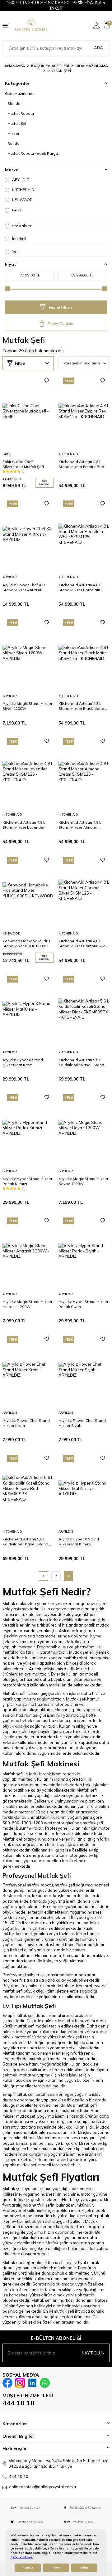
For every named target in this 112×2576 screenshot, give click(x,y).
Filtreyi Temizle (60, 323)
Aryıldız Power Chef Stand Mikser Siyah (82, 1423)
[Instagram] (20, 2383)
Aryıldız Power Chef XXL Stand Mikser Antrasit (24, 587)
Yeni (15, 251)
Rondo (14, 143)
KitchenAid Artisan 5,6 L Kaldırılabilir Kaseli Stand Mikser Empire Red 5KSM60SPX (25, 1542)
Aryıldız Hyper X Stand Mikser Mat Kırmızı (79, 1542)
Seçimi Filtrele (60, 307)
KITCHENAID (23, 190)
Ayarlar (84, 2568)
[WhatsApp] (45, 2383)
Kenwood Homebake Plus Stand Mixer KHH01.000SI (26, 943)
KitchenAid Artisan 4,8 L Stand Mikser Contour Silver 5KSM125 (83, 944)
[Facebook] (7, 2383)
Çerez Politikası (22, 2557)
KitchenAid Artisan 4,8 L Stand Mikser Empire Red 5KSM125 (81, 464)
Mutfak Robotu (21, 113)
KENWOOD (22, 200)
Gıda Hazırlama (92, 66)
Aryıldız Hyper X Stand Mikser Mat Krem (23, 1062)
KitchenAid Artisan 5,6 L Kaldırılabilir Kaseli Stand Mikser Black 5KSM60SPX (81, 1062)
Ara (98, 48)
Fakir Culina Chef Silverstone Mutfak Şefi (23, 464)
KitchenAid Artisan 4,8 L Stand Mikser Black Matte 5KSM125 (81, 706)
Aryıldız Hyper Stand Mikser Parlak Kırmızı (27, 1181)
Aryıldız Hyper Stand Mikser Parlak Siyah (83, 1304)
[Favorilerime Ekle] (47, 381)
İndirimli (19, 239)
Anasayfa (15, 66)
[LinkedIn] (32, 2383)
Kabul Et (28, 2568)
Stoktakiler (21, 226)
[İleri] (68, 1576)
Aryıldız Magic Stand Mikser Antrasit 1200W (27, 1304)
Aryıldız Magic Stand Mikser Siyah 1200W (27, 706)
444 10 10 (19, 2403)
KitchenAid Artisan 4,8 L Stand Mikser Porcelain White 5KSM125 (80, 588)
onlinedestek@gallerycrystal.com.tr (43, 2487)
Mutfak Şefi (17, 123)
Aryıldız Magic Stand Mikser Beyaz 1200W (83, 1181)
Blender (15, 103)
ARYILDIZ (20, 180)
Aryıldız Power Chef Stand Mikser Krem (26, 1423)
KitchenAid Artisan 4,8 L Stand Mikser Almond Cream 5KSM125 (80, 825)
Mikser (13, 133)
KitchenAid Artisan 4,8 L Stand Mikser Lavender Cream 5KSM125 (24, 825)
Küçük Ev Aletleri (50, 66)
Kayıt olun (93, 2353)
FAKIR (17, 210)
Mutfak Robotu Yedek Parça (33, 153)
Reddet (56, 2568)
